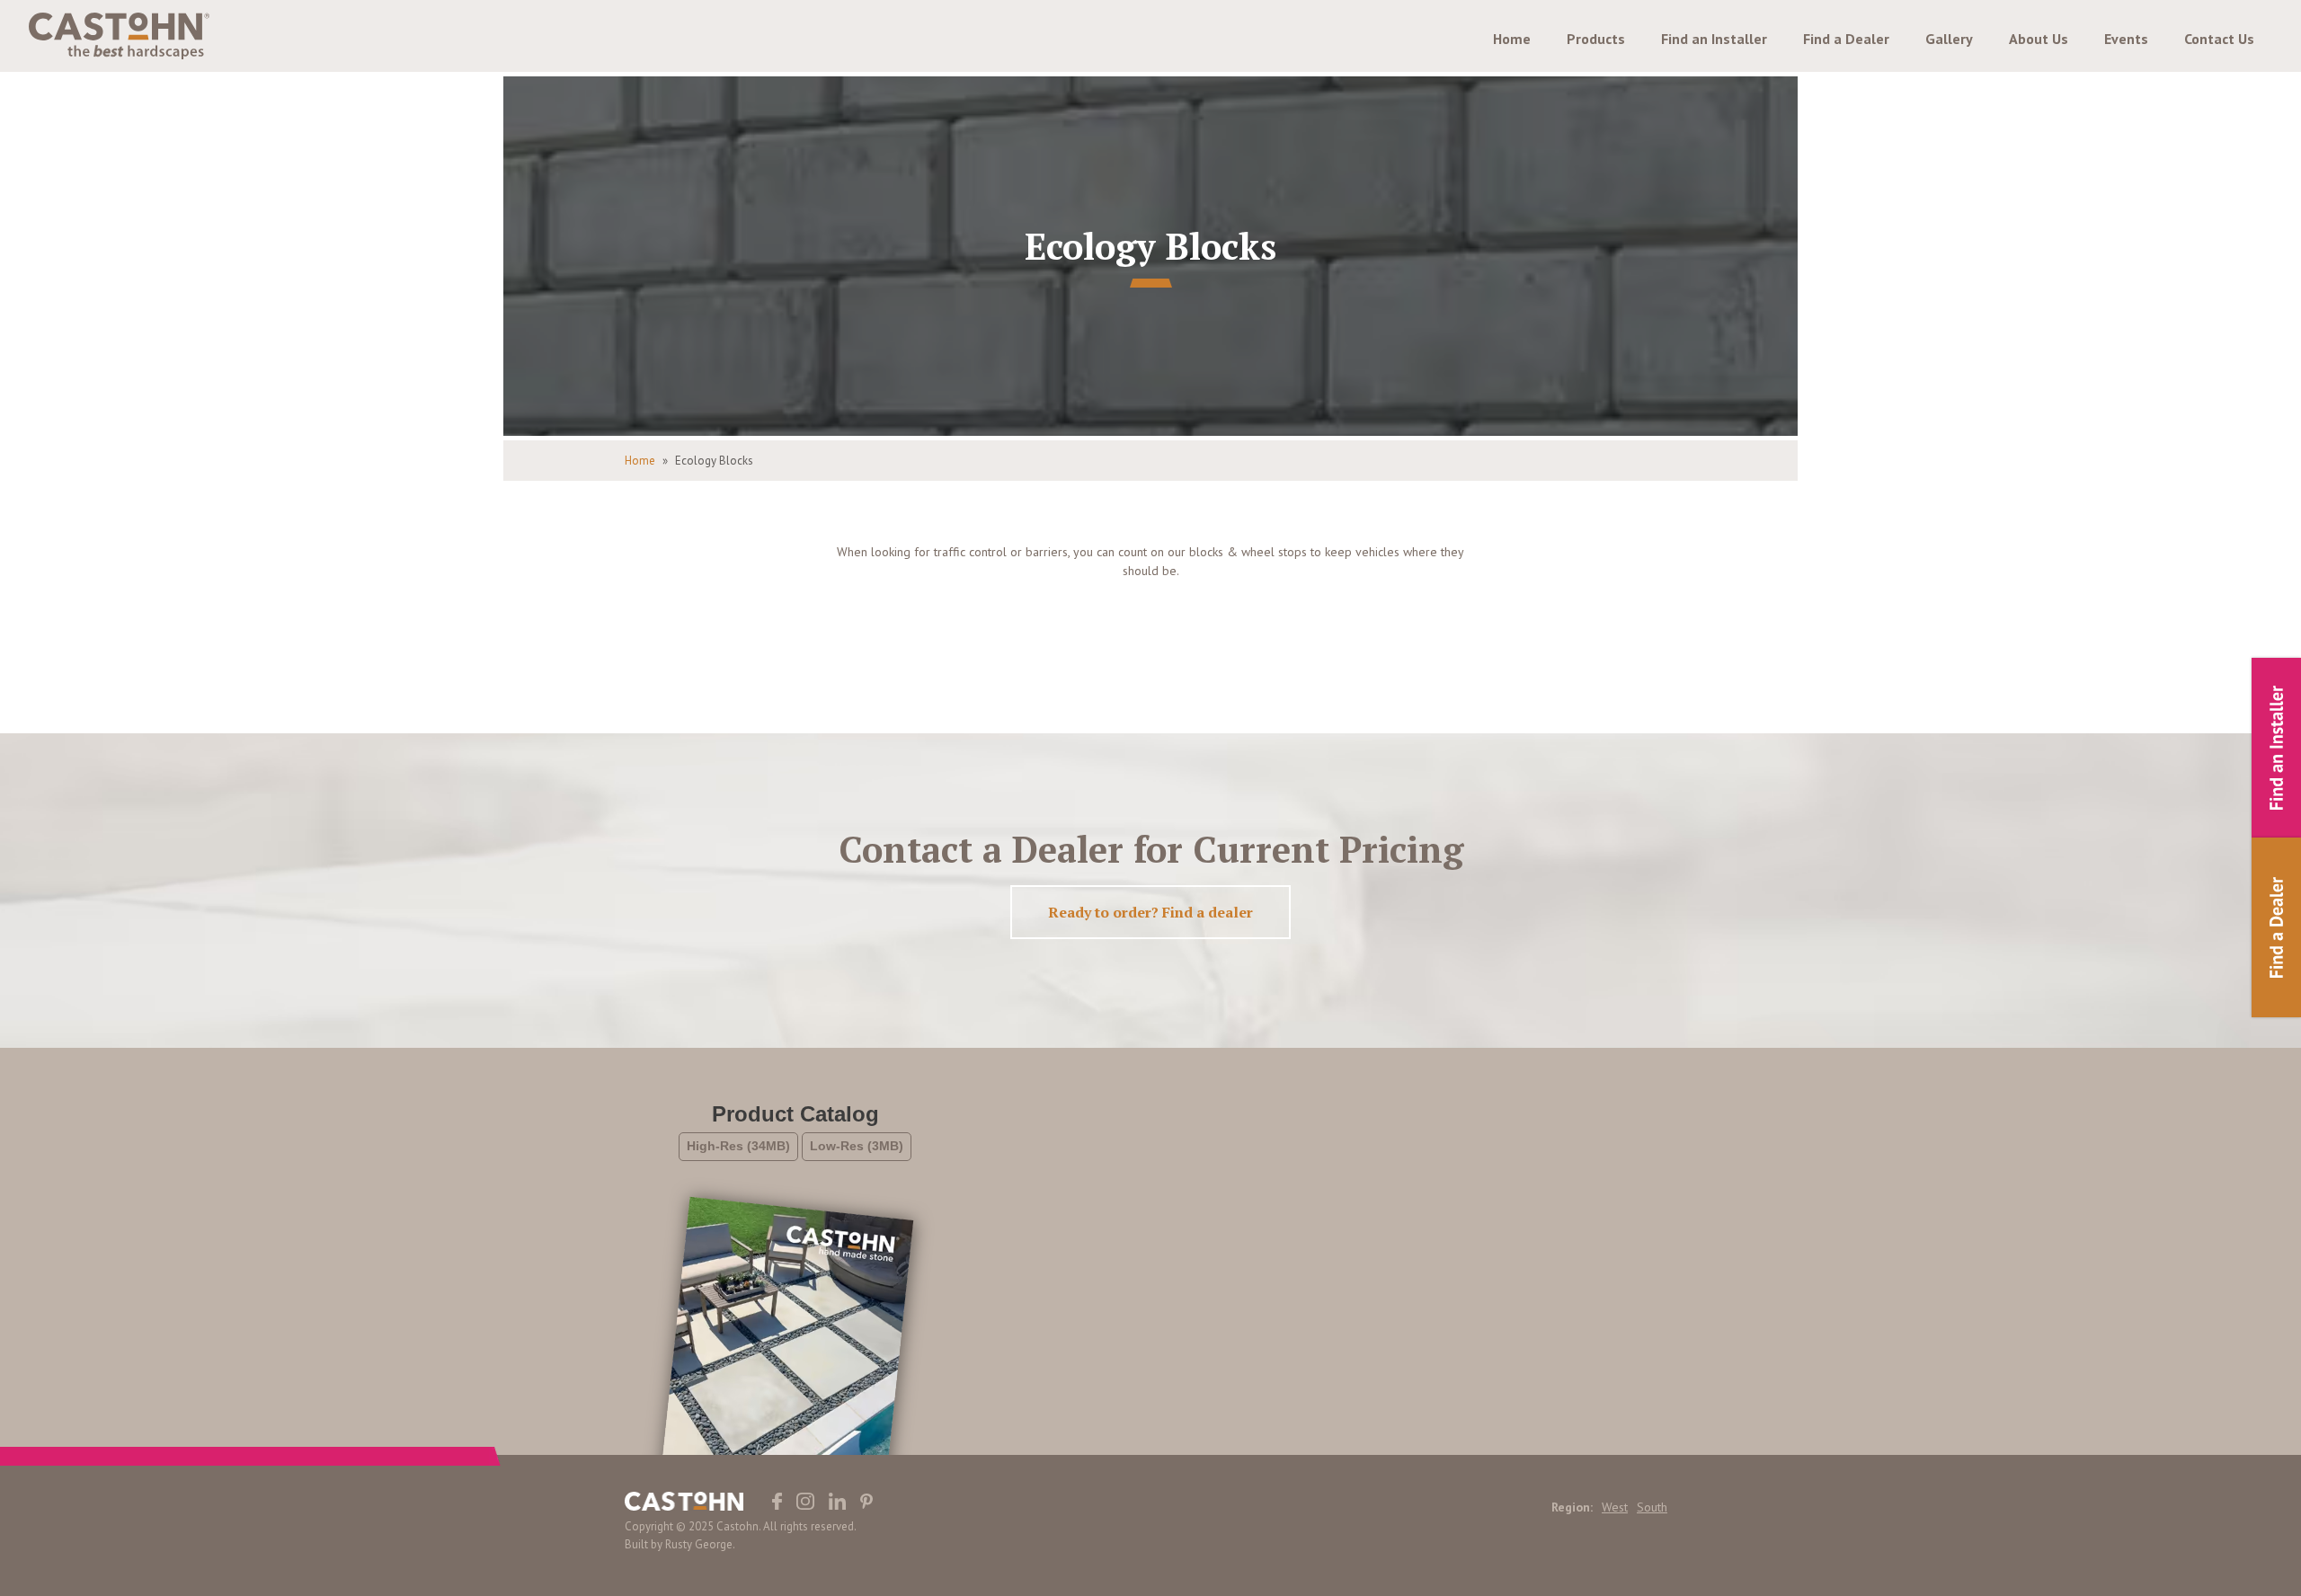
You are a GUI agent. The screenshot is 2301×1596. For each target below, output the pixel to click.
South (1652, 1507)
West (1615, 1507)
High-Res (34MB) (738, 1146)
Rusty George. (700, 1544)
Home (1512, 39)
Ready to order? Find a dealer (1150, 912)
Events (2126, 39)
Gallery (1949, 39)
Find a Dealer (1846, 39)
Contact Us (2219, 39)
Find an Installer (1714, 39)
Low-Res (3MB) (857, 1146)
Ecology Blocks (714, 461)
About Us (2039, 39)
